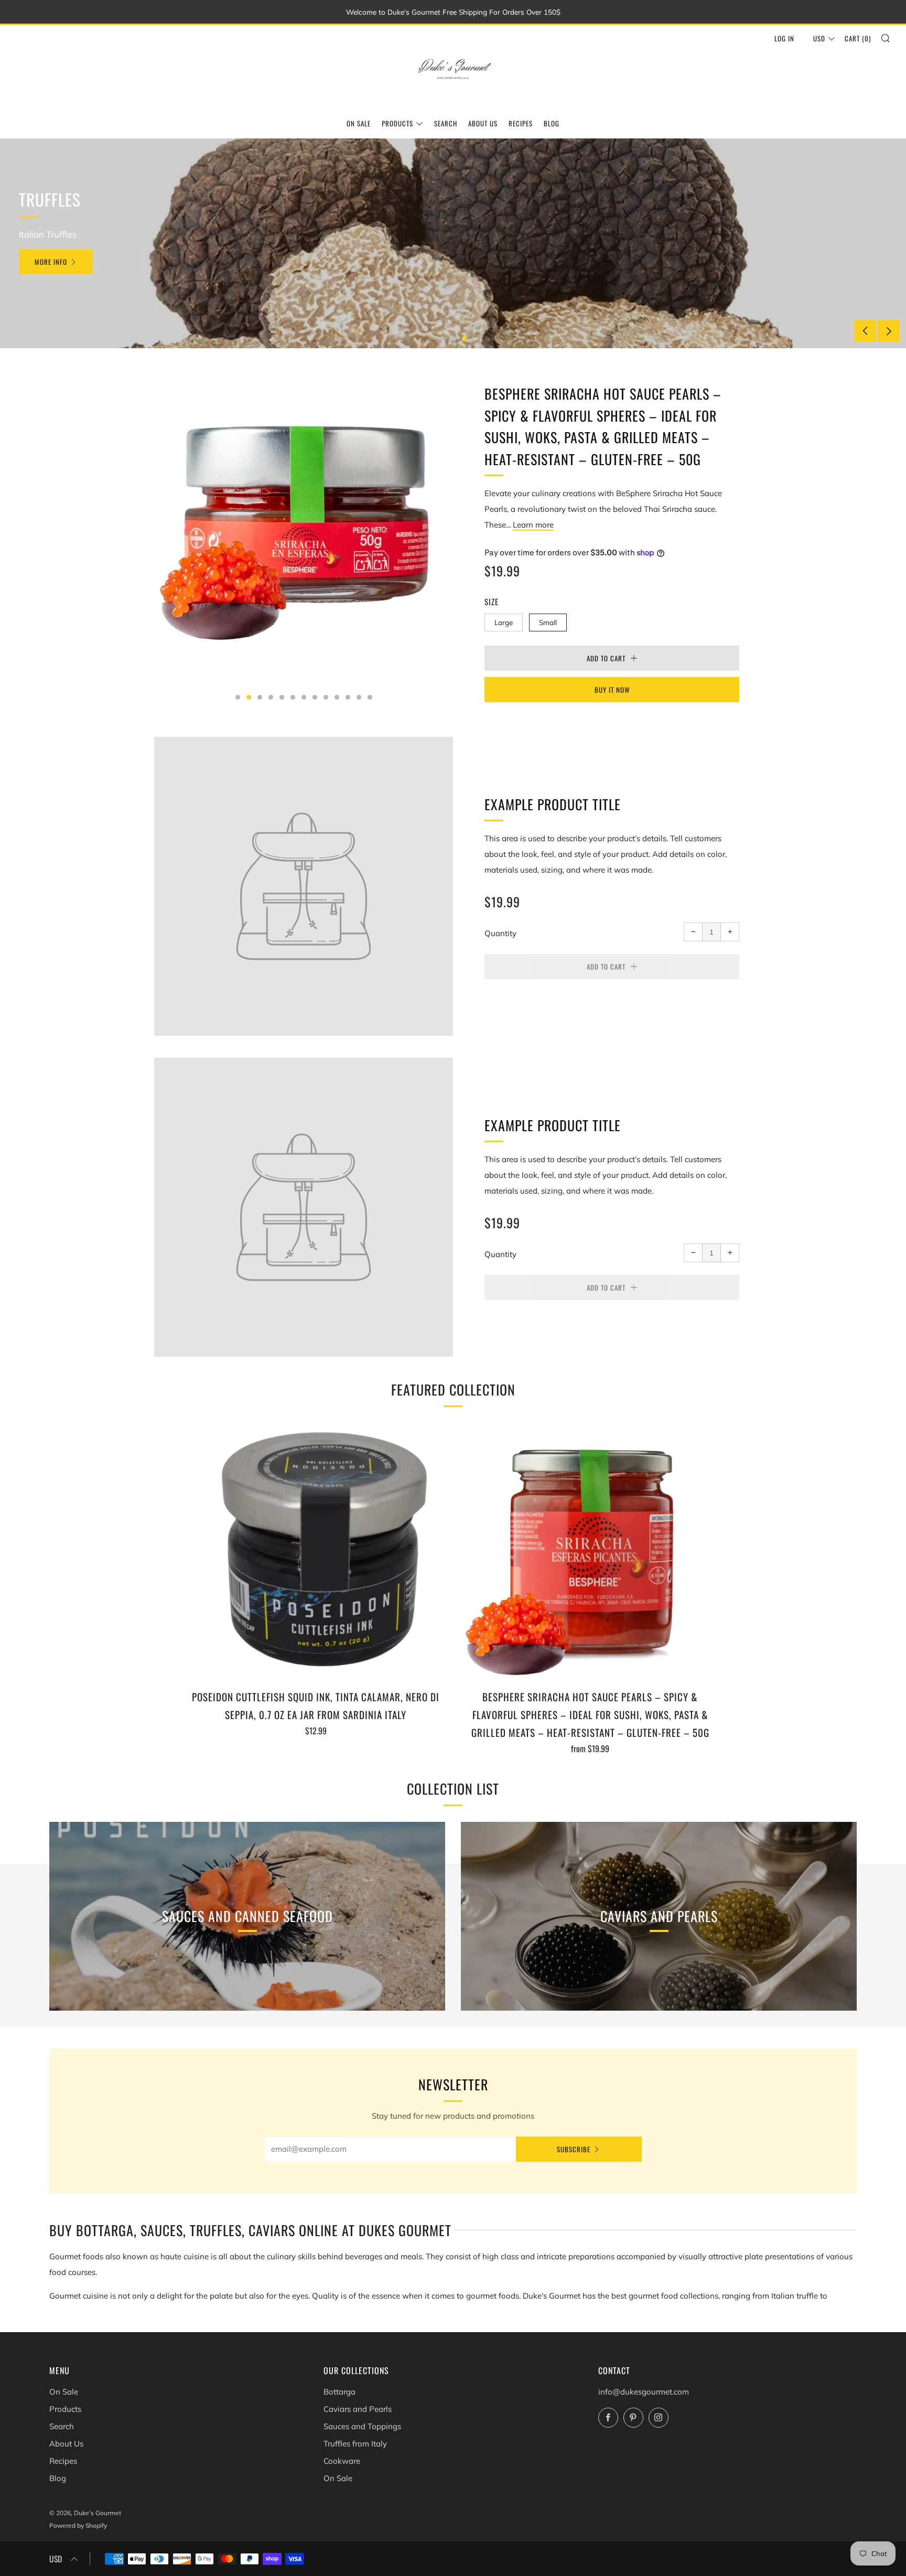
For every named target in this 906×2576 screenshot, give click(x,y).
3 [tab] (464, 339)
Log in (784, 38)
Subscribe (574, 2149)
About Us (483, 123)
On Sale (359, 123)
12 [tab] (359, 697)
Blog (552, 123)
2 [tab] (453, 339)
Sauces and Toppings (362, 2426)
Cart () (858, 38)
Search (446, 123)
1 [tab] (442, 339)
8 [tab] (315, 697)
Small (548, 622)
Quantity (500, 933)
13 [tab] (370, 697)
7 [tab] (304, 697)
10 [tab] (337, 697)
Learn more (533, 525)
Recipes (521, 123)
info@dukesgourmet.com (644, 2392)
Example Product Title (553, 804)
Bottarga (339, 2392)
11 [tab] (348, 697)
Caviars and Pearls (358, 2409)
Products (397, 123)
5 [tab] (282, 697)
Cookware (342, 2461)
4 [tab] (271, 697)
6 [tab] (293, 697)
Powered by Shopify (78, 2525)
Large (504, 622)
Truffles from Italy (355, 2444)
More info (51, 262)
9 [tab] (326, 697)
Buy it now (612, 690)
